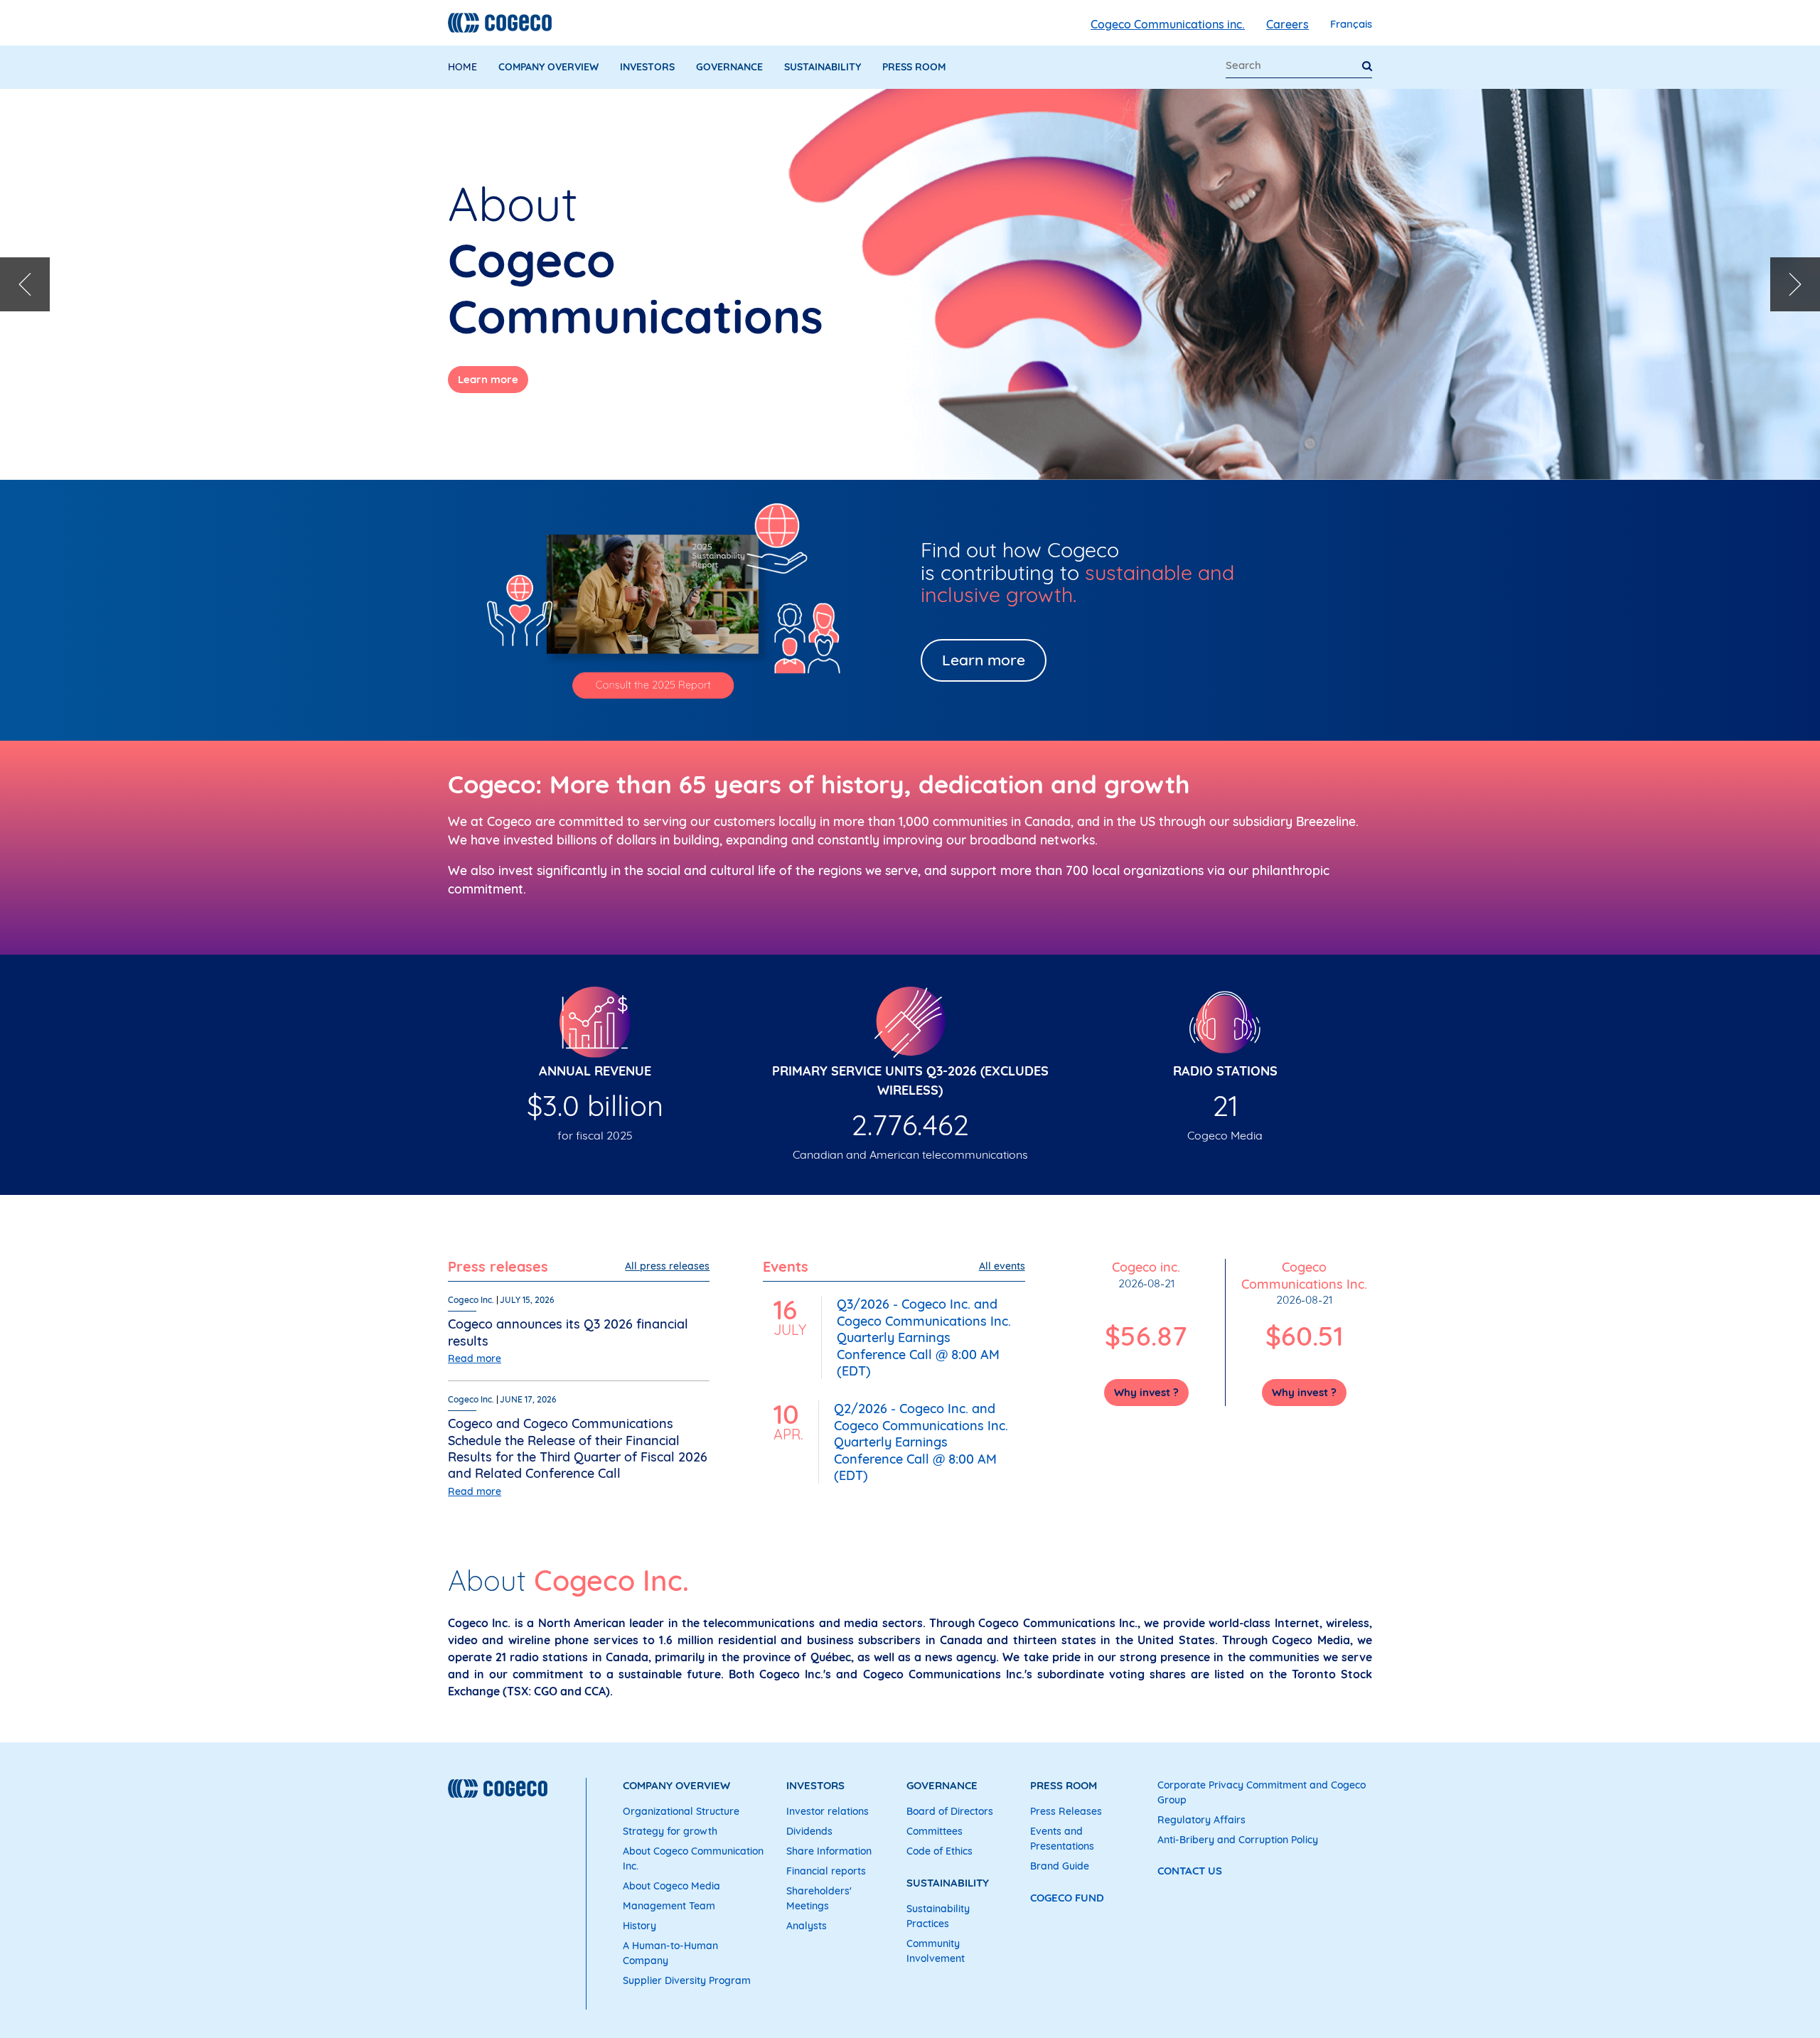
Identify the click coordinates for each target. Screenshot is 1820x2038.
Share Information (829, 1851)
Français (1351, 24)
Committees (935, 1831)
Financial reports (826, 1871)
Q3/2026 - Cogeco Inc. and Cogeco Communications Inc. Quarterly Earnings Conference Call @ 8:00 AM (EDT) (924, 1337)
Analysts (807, 1926)
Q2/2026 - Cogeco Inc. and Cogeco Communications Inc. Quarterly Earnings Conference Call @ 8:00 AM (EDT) (921, 1442)
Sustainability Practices (938, 1916)
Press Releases (1066, 1811)
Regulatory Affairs (1201, 1820)
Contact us (1190, 1871)
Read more (475, 1358)
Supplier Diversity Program (687, 1980)
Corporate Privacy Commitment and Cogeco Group (1262, 1792)
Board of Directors (950, 1811)
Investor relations (828, 1811)
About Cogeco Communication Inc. (693, 1859)
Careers (1288, 24)
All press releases (667, 1266)
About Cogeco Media (671, 1886)
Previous (25, 284)
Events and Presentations (1062, 1839)
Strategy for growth (670, 1831)
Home (462, 67)
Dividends (809, 1831)
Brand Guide (1060, 1866)
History (639, 1926)
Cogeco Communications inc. (1168, 24)
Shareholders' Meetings (819, 1898)
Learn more (488, 379)
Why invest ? (1146, 1392)
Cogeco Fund (1067, 1898)
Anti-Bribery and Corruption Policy (1238, 1840)
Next (1795, 284)
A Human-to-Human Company (670, 1953)
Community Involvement (936, 1951)
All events (1002, 1266)
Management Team (669, 1906)
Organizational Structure (681, 1811)
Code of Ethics (940, 1851)
